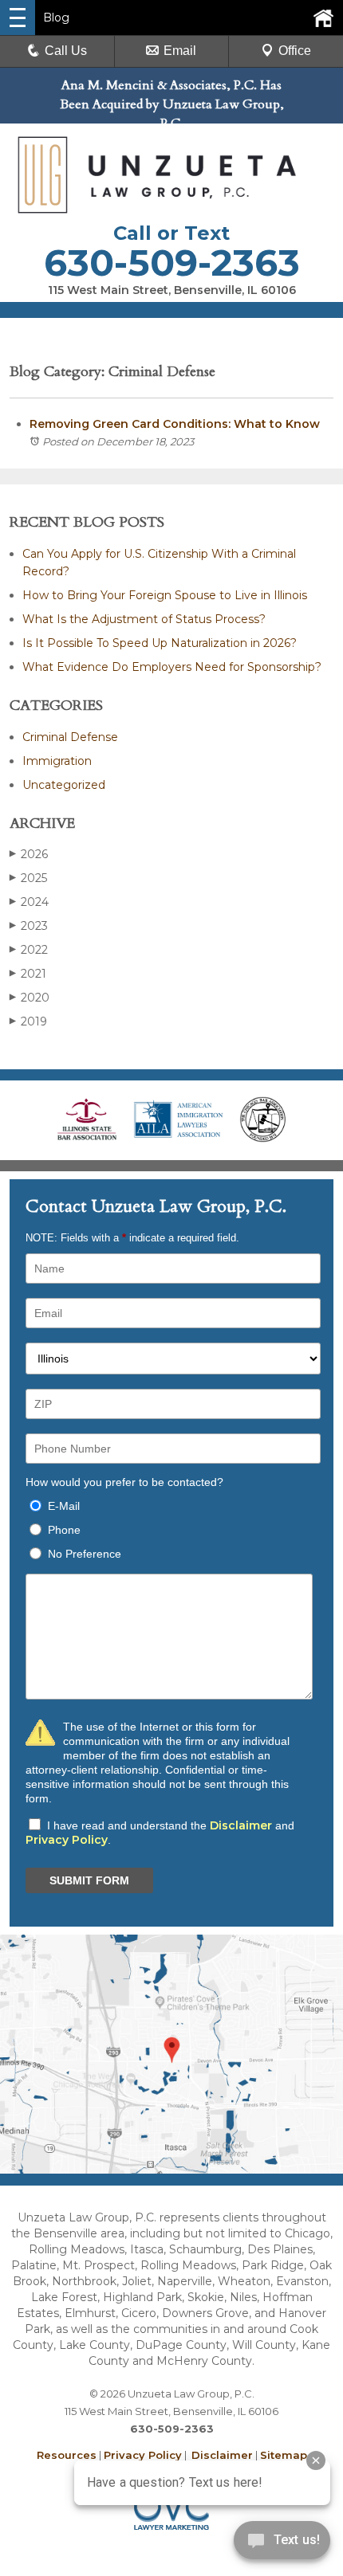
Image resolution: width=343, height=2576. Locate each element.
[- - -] (18, 18)
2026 (29, 854)
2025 (28, 878)
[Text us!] (282, 2544)
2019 (28, 1021)
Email (180, 51)
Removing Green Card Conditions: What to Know (175, 424)
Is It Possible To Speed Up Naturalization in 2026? (160, 643)
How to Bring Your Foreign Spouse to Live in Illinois (165, 595)
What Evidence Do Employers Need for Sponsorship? (172, 667)
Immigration (57, 761)
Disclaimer (241, 1825)
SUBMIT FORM (89, 1880)
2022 (29, 950)
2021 (28, 974)
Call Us (66, 51)
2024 (29, 902)
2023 (29, 926)
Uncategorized (64, 785)
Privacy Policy (67, 1840)
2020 (30, 998)
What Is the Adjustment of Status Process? (144, 619)
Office (295, 51)
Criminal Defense (70, 737)
